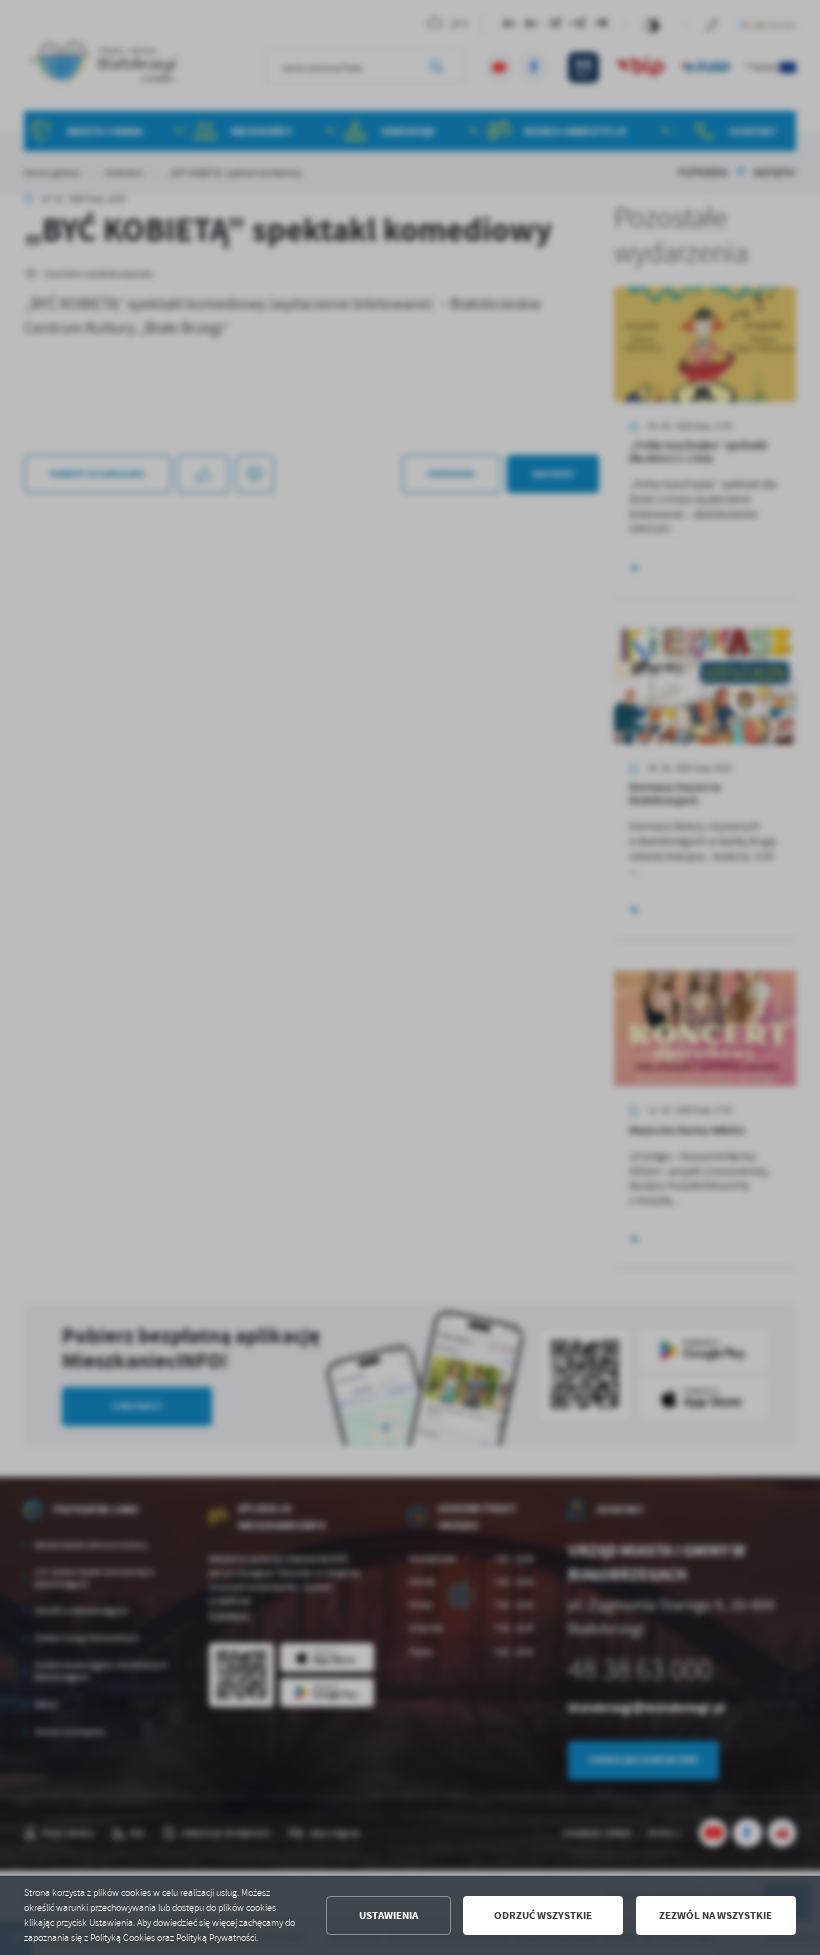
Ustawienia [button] (388, 1915)
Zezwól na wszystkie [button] (715, 1915)
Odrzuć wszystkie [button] (543, 1915)
